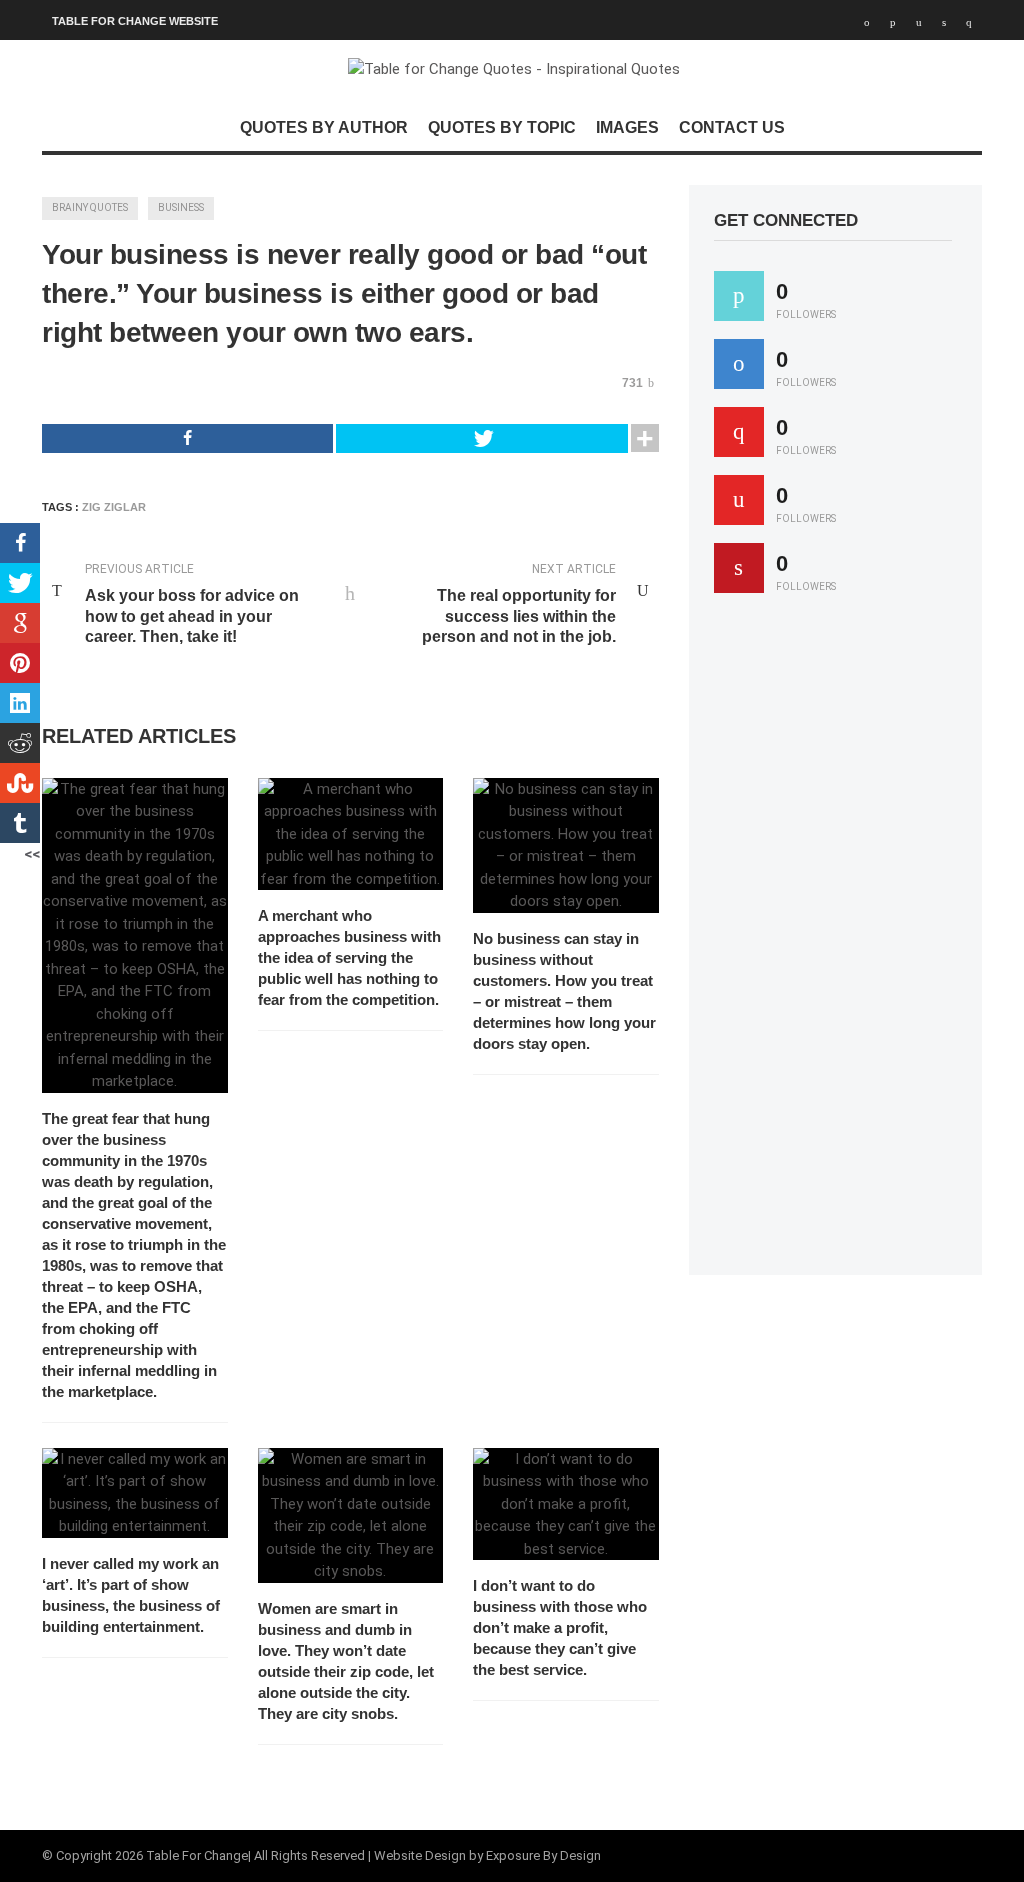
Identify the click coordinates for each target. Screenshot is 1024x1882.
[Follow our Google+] (739, 432)
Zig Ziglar (114, 507)
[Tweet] (481, 438)
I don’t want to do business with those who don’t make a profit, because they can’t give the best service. (560, 1627)
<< (32, 854)
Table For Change (197, 1855)
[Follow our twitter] (739, 296)
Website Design (420, 1855)
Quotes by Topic (502, 127)
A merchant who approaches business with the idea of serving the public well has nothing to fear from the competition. (349, 957)
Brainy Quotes (90, 207)
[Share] (187, 438)
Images (627, 127)
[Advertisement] (864, 943)
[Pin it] (739, 568)
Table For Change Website (135, 21)
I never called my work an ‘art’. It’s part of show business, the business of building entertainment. (131, 1595)
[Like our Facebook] (739, 364)
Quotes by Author (324, 127)
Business (181, 207)
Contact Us (732, 127)
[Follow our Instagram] (739, 500)
